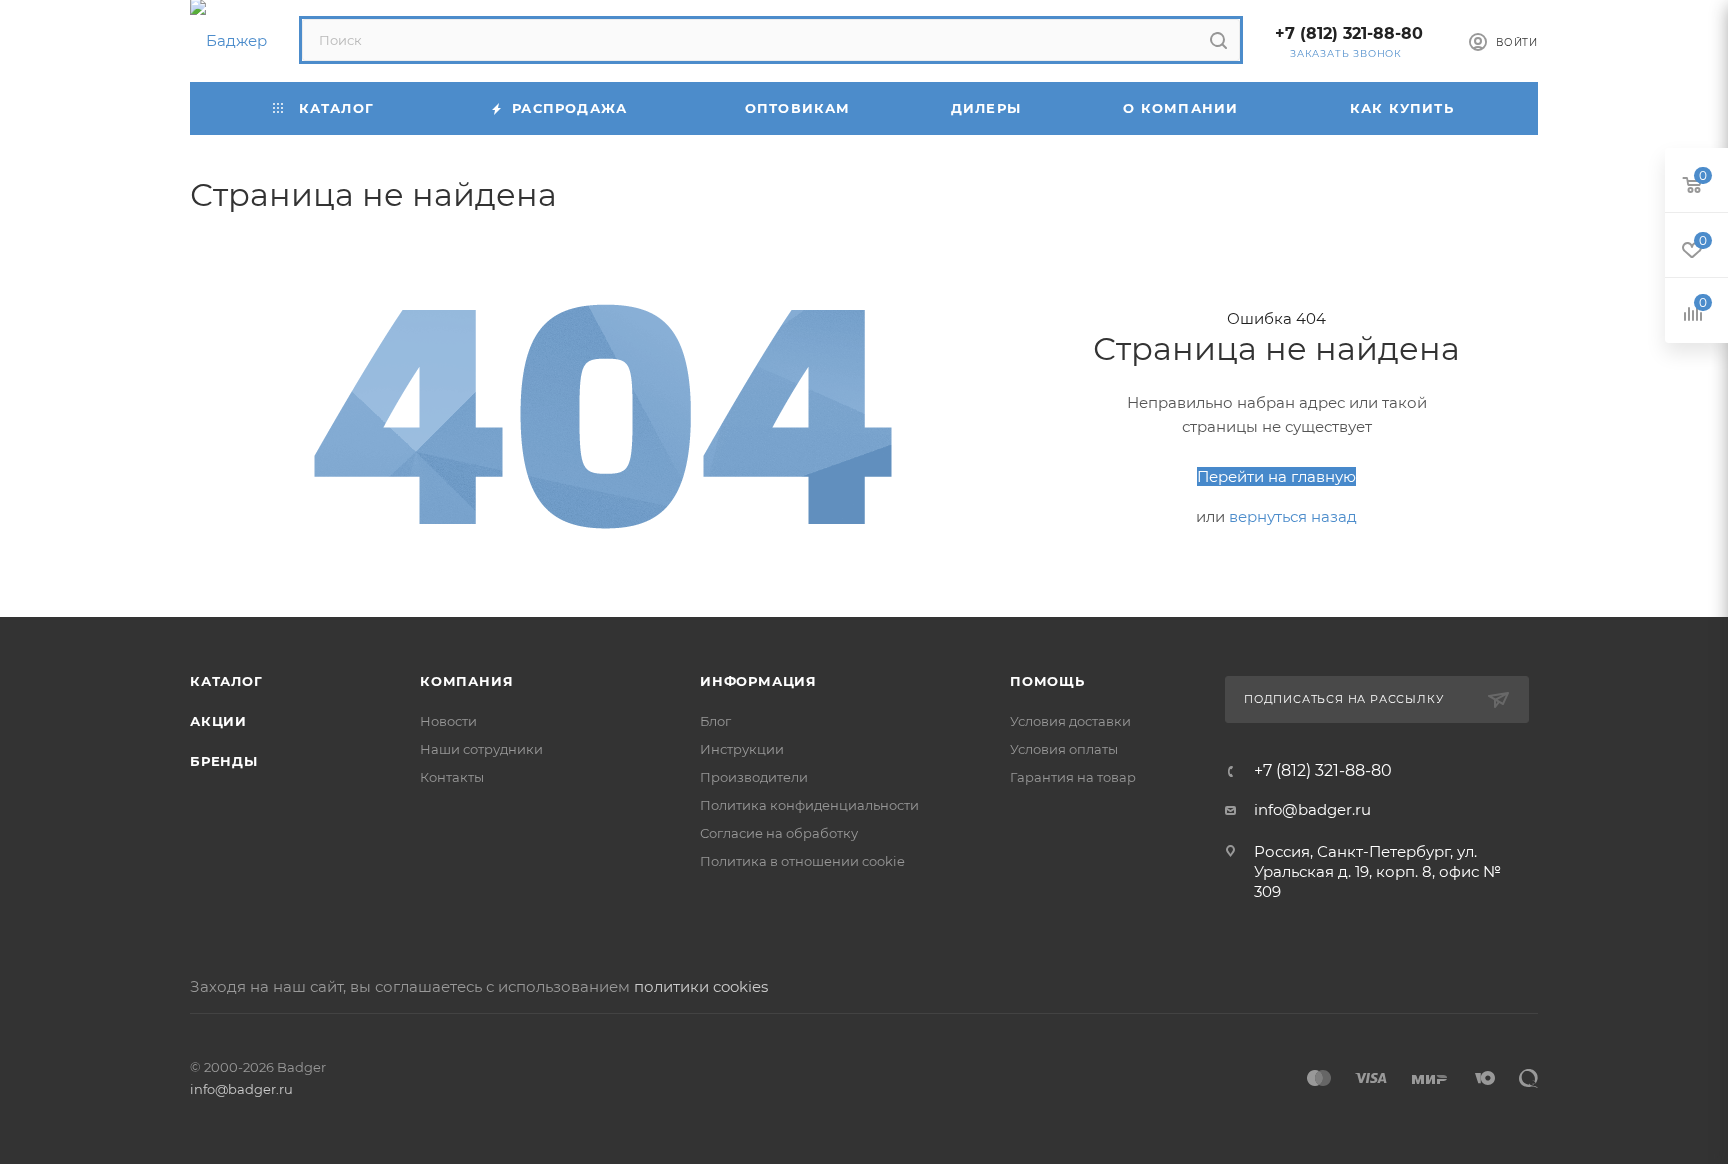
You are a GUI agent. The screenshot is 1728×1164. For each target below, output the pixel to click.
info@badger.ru (1312, 809)
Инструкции (742, 749)
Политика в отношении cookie (802, 861)
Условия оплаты (1064, 749)
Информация (758, 681)
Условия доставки (1070, 721)
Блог (715, 721)
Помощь (1047, 681)
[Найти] (1218, 40)
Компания (466, 681)
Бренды (224, 761)
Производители (754, 777)
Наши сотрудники (481, 749)
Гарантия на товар (1073, 777)
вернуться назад (1293, 516)
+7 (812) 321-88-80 (1349, 33)
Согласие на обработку (779, 833)
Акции (218, 721)
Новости (448, 721)
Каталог (226, 681)
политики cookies (701, 986)
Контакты (452, 777)
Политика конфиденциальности (809, 805)
